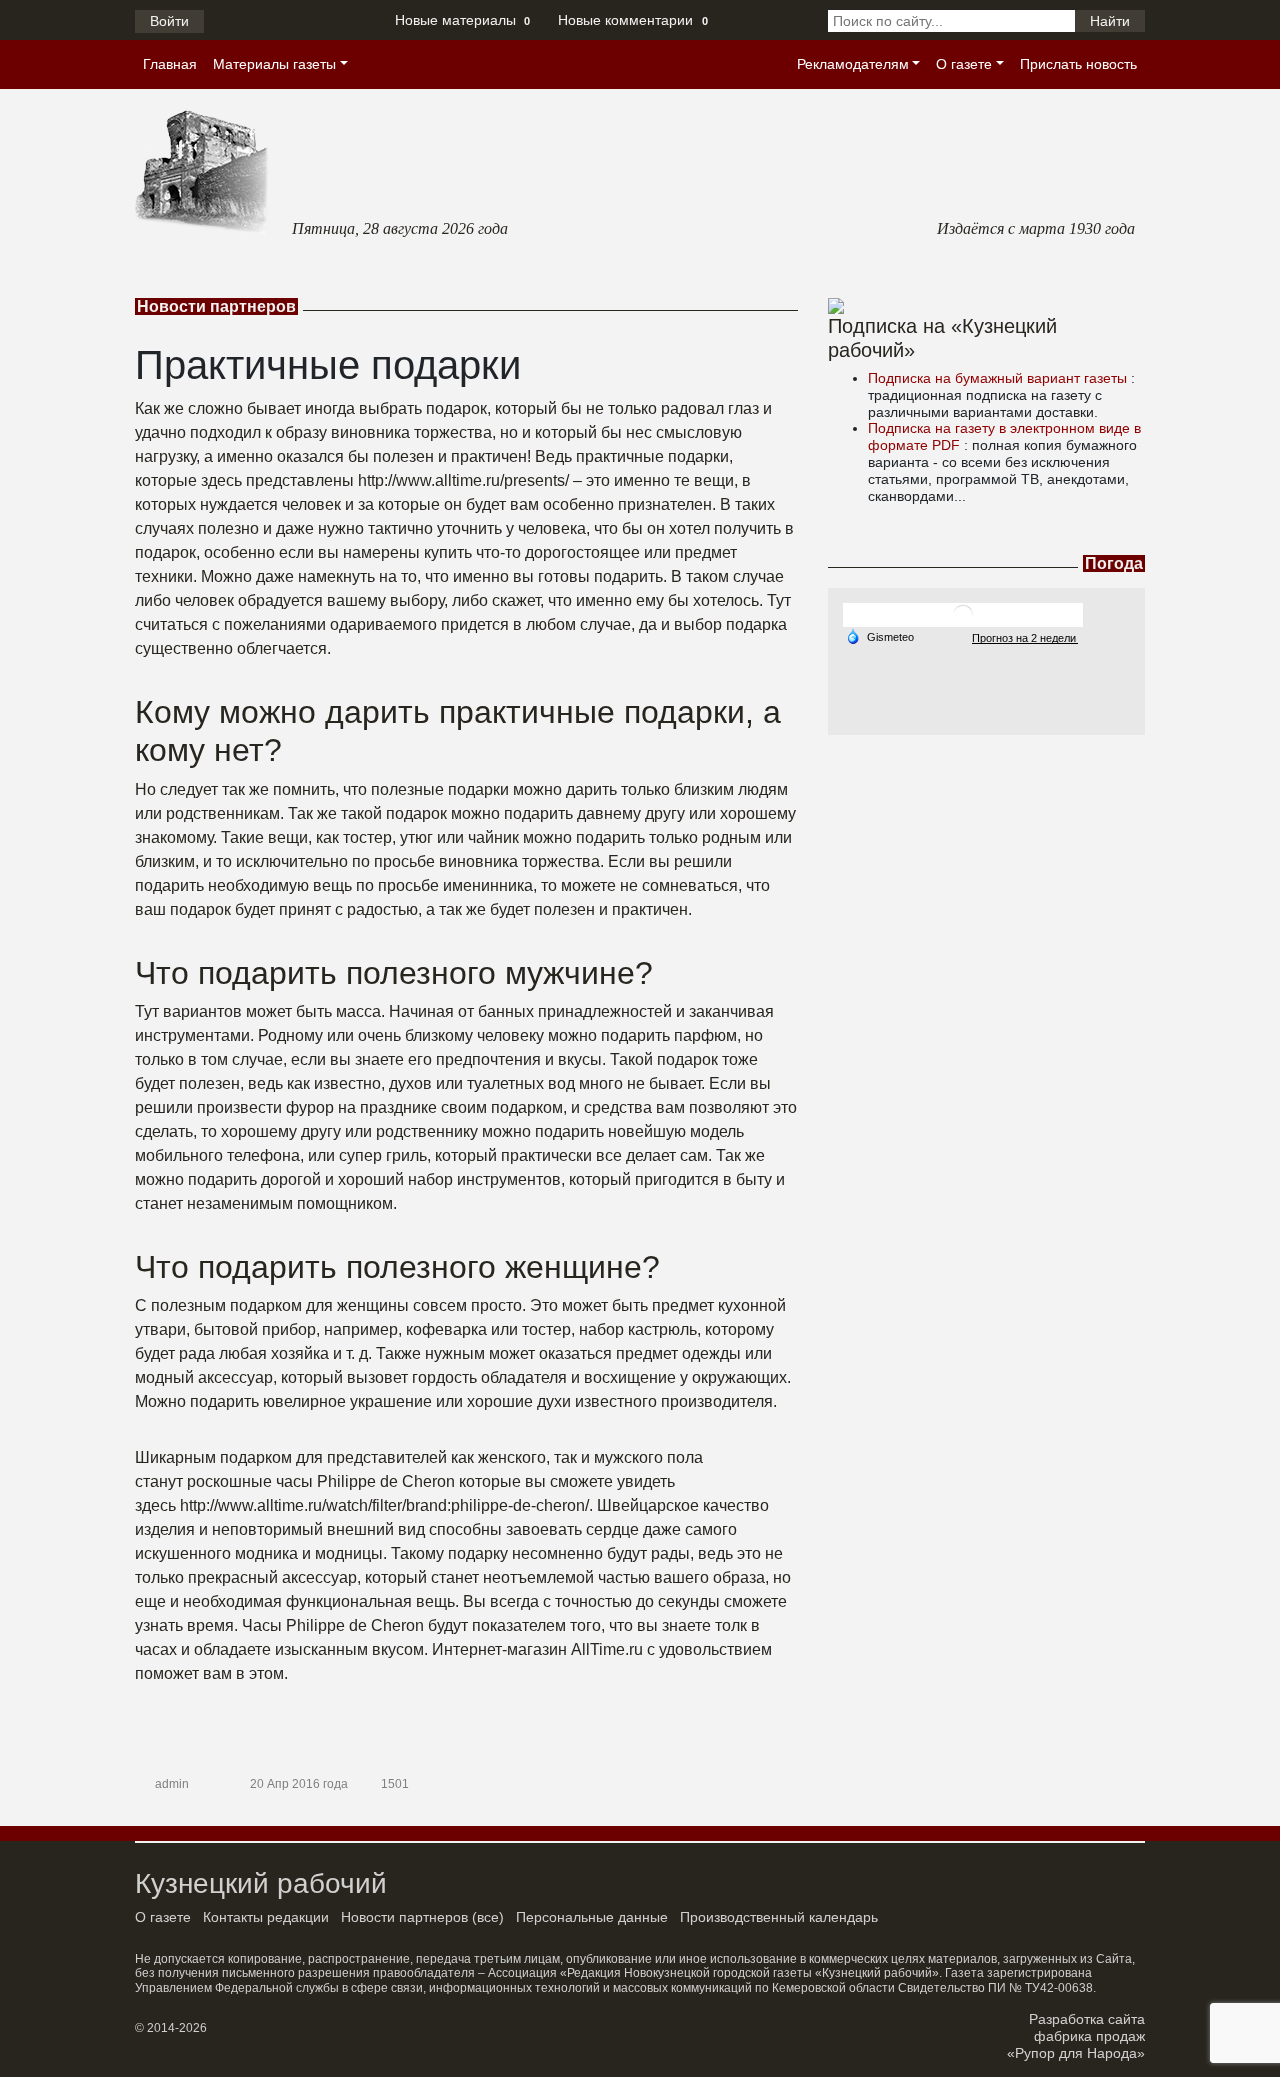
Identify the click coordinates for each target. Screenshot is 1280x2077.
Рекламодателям (853, 64)
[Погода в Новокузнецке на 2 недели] (1025, 637)
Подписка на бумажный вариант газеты (999, 378)
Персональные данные (592, 1917)
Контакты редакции (266, 1917)
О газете (964, 64)
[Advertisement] (986, 860)
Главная (170, 64)
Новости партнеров (404, 1917)
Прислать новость (1078, 64)
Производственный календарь (779, 1917)
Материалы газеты (274, 64)
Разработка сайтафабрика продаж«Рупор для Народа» (1076, 2036)
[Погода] (880, 636)
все (488, 1917)
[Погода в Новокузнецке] (963, 614)
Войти (169, 21)
